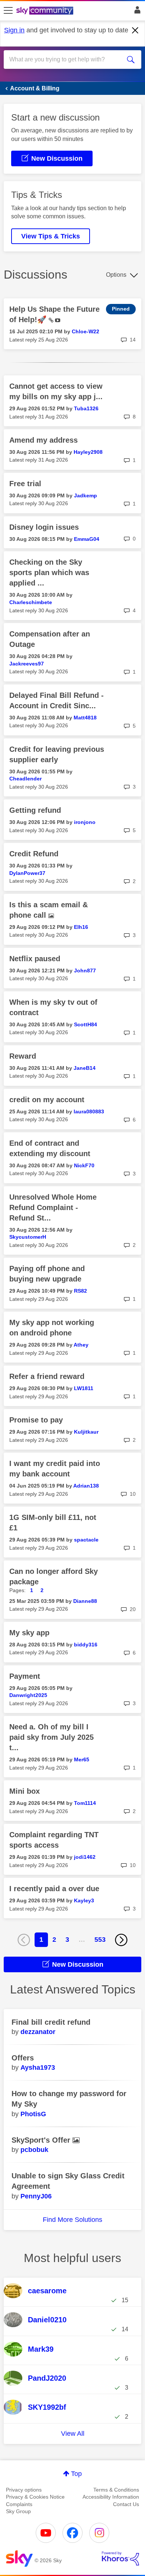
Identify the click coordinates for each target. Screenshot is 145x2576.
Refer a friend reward (47, 1376)
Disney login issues (44, 527)
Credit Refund (34, 854)
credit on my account (47, 1100)
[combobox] (66, 60)
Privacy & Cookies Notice (35, 2497)
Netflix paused (35, 959)
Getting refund (35, 810)
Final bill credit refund (51, 2022)
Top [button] (76, 2474)
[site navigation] (8, 11)
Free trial (25, 484)
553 (100, 1940)
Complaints (19, 2504)
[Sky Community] (46, 11)
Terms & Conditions (116, 2490)
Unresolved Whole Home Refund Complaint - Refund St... (53, 1207)
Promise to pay (36, 1420)
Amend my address (43, 440)
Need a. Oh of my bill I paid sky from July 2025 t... (51, 1737)
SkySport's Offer (42, 2140)
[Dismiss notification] (135, 31)
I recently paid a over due (54, 1889)
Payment (25, 1676)
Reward (23, 1056)
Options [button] (116, 275)
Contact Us (126, 2504)
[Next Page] (121, 1940)
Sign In (136, 12)
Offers (23, 2058)
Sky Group (18, 2511)
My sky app (29, 1633)
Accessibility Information (111, 2497)
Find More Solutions (72, 2220)
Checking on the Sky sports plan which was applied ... (49, 572)
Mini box (25, 1791)
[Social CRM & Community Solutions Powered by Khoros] (120, 2559)
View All (73, 2434)
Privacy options (24, 2490)
